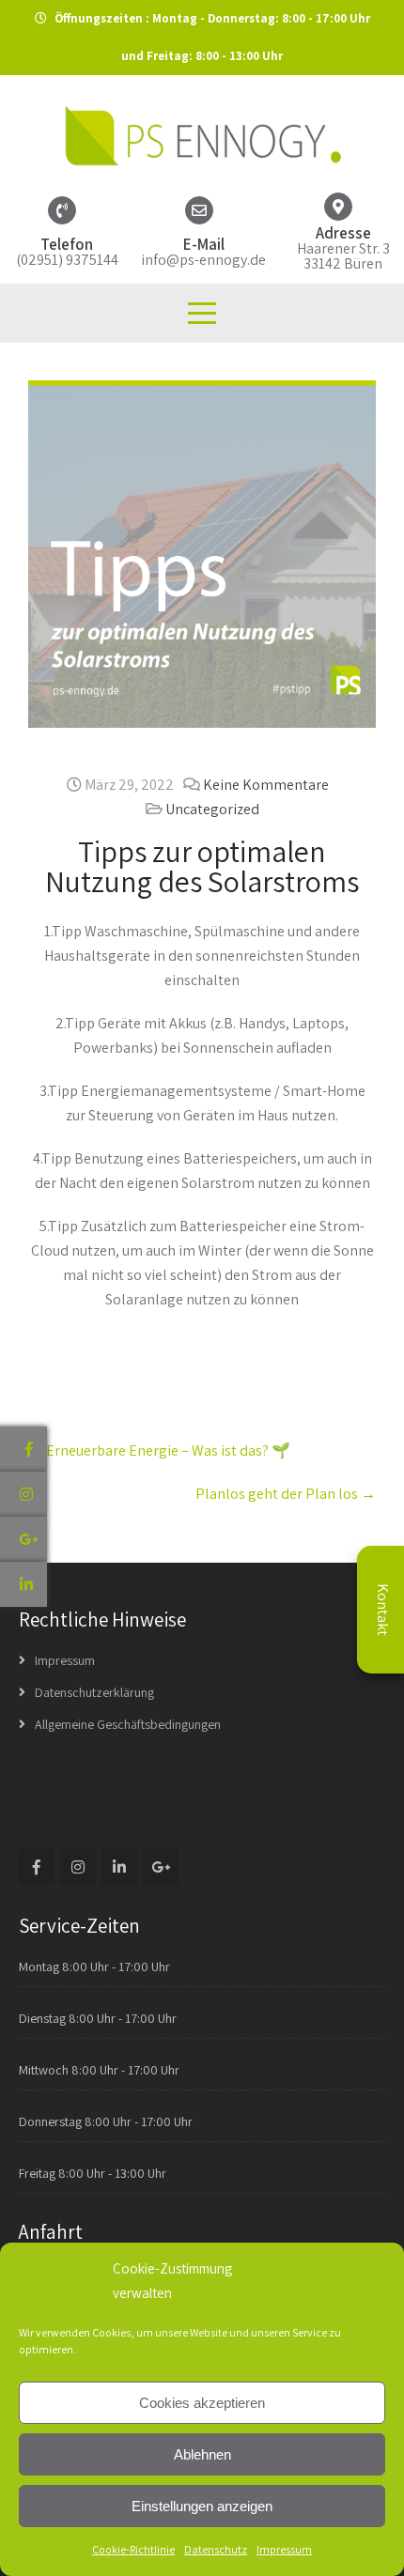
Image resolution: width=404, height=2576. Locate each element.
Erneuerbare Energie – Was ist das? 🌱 (159, 1450)
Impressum (284, 2549)
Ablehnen (202, 2454)
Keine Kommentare (266, 785)
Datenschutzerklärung (94, 1692)
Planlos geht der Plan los (286, 1494)
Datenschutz (216, 2549)
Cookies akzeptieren (202, 2403)
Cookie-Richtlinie (133, 2549)
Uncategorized (212, 809)
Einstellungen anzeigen (202, 2506)
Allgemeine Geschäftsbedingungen (128, 1724)
